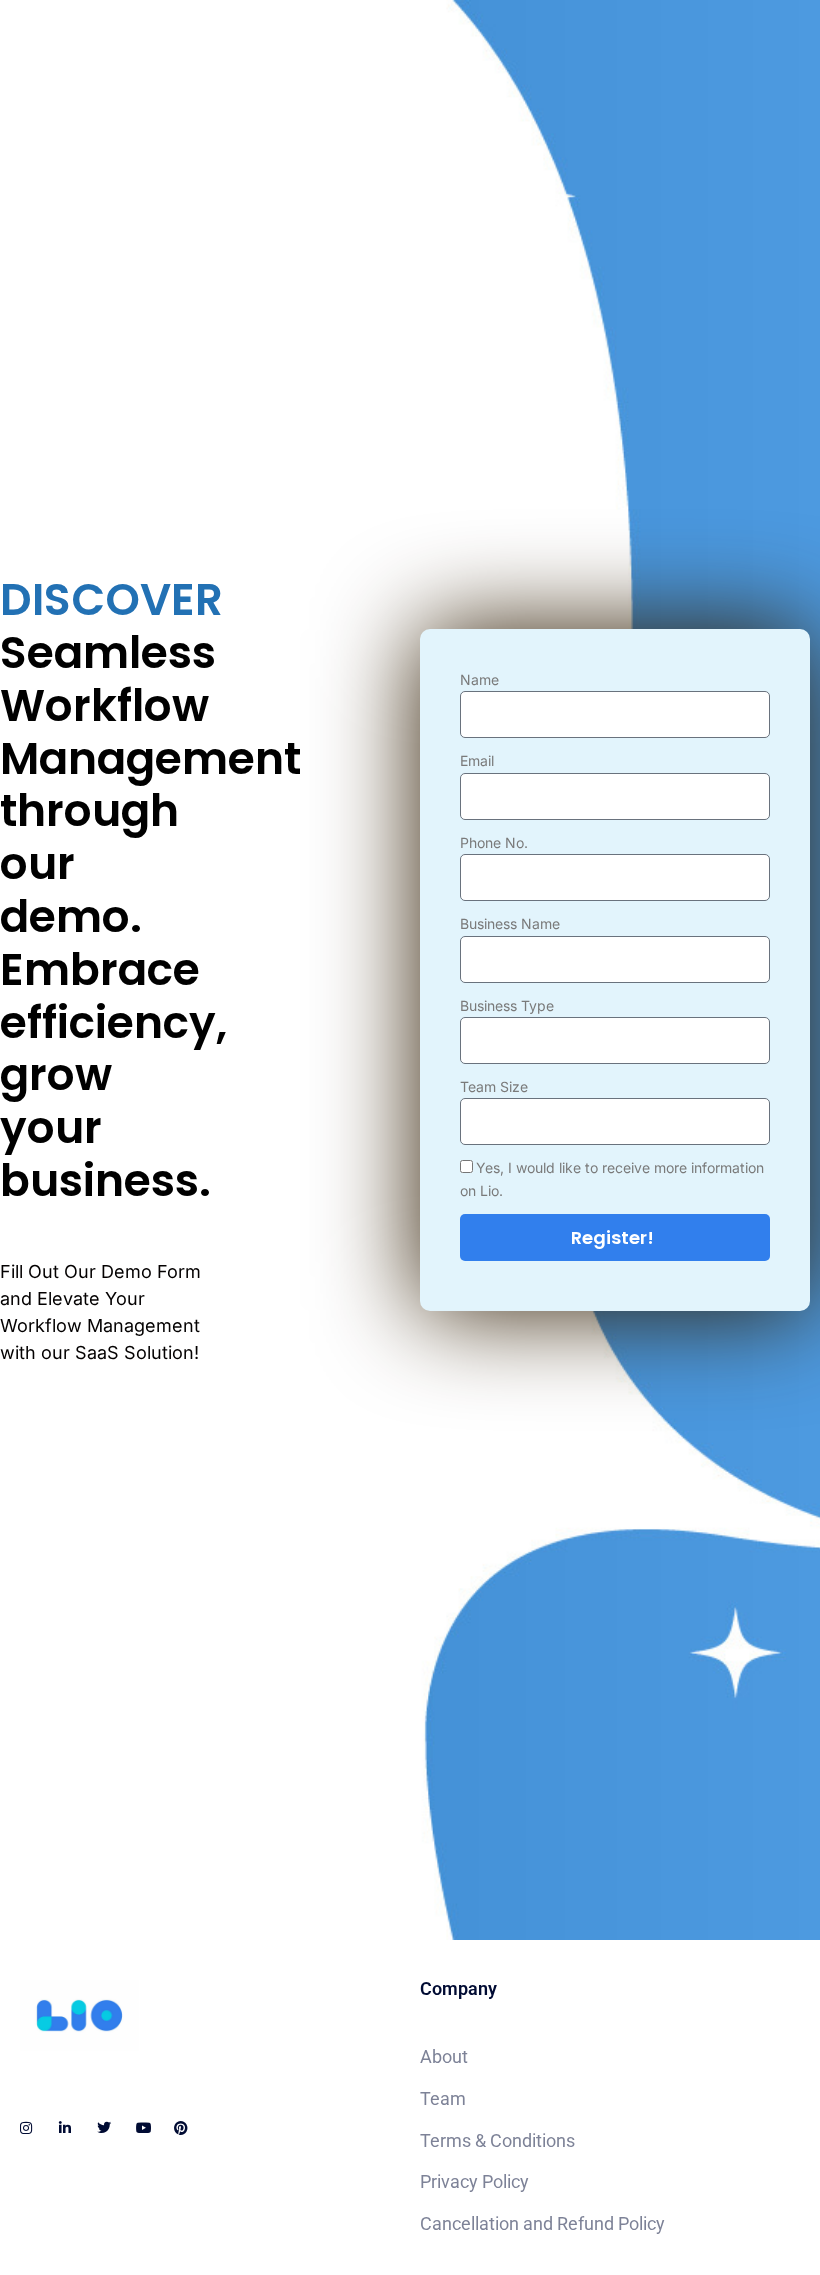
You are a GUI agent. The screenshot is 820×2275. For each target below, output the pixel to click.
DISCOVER (105, 600)
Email (477, 760)
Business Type (507, 1005)
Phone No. (494, 842)
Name (479, 679)
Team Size (494, 1086)
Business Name (510, 923)
